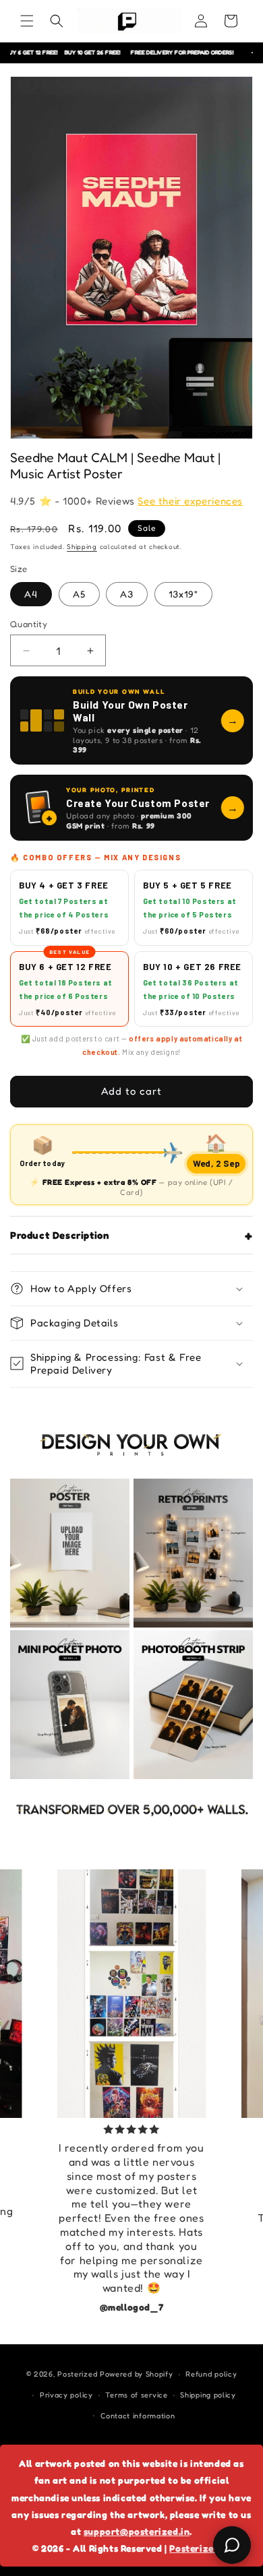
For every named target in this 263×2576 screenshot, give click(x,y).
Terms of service (136, 2395)
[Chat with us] (232, 2545)
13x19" (183, 594)
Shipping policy (208, 2395)
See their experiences (190, 501)
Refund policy (211, 2374)
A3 (127, 594)
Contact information (138, 2416)
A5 (79, 594)
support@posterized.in (137, 2531)
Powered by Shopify (137, 2374)
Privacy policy (66, 2395)
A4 (31, 594)
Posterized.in (200, 2548)
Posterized (77, 2374)
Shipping (82, 546)
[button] (27, 21)
